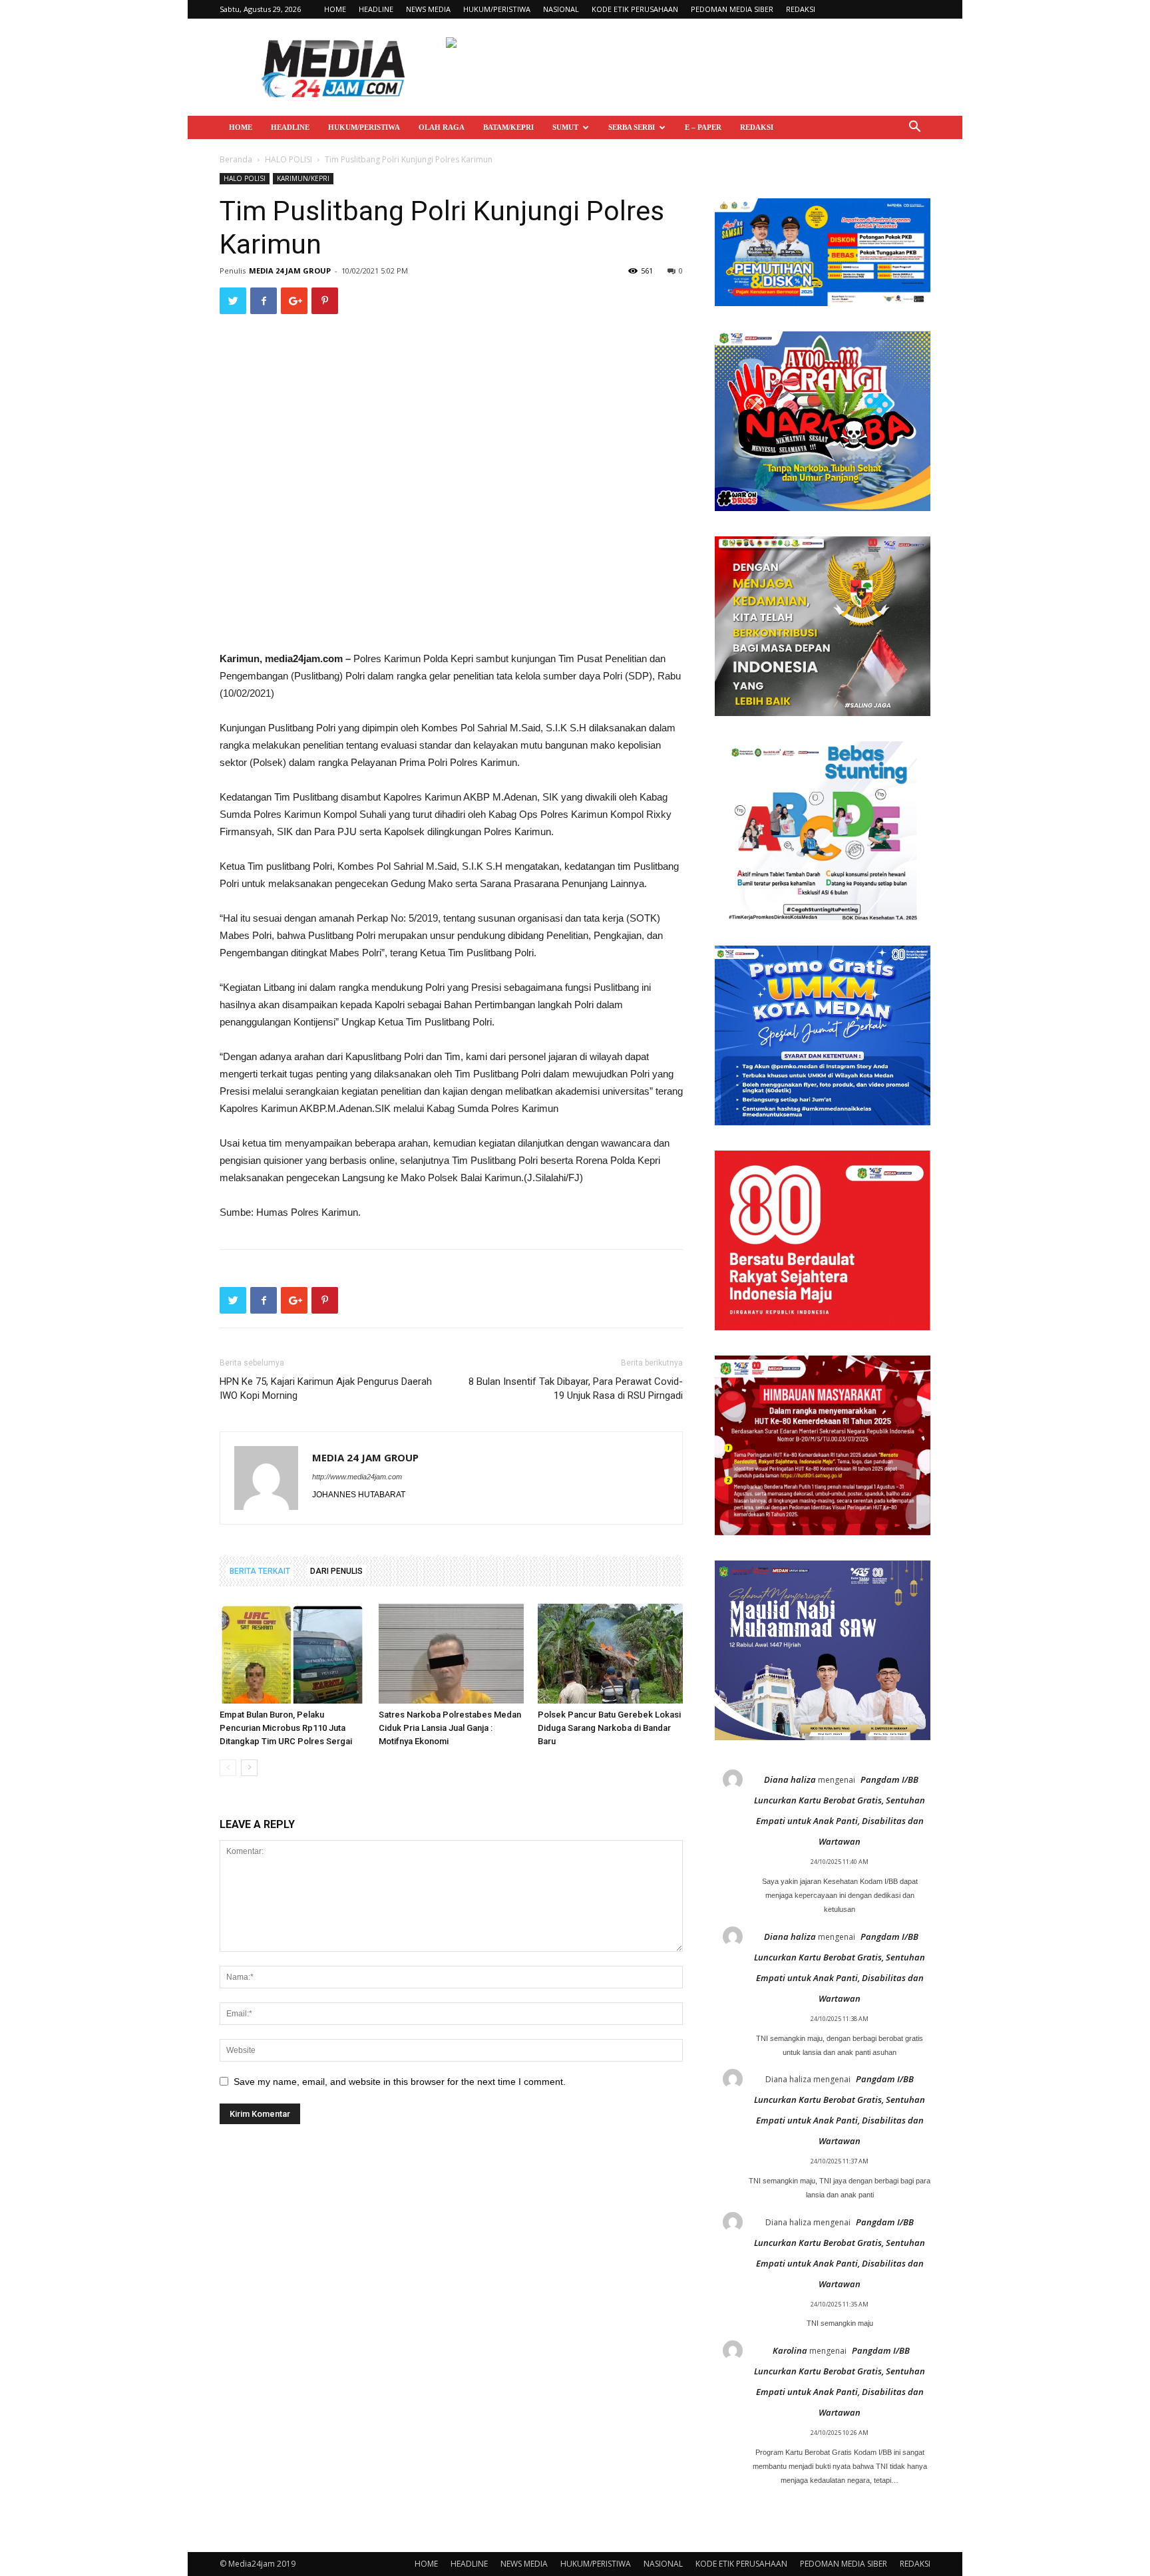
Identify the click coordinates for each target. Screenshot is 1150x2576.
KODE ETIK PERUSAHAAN (635, 9)
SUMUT (565, 127)
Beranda (236, 159)
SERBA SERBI (632, 127)
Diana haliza (790, 1779)
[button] (914, 128)
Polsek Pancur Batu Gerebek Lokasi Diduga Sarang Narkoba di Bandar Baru (609, 1728)
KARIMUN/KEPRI (303, 178)
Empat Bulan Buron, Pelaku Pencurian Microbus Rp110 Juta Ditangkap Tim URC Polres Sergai (286, 1728)
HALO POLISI (288, 159)
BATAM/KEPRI (508, 127)
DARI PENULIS (336, 1571)
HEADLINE (376, 9)
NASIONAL (561, 9)
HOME (335, 9)
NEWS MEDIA (428, 9)
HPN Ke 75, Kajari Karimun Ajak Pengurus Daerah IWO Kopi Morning (326, 1388)
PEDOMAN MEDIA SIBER (732, 9)
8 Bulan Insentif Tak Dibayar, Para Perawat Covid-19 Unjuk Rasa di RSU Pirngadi (576, 1388)
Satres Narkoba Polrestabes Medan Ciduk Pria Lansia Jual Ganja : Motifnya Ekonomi (450, 1728)
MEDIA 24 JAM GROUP (290, 271)
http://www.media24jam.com (357, 1477)
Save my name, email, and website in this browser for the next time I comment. (400, 2082)
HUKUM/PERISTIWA (497, 9)
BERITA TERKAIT (260, 1571)
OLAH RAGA (442, 127)
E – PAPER (703, 127)
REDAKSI (801, 9)
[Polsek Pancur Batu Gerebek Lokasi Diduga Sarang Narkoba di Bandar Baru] (610, 1654)
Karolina (790, 2350)
